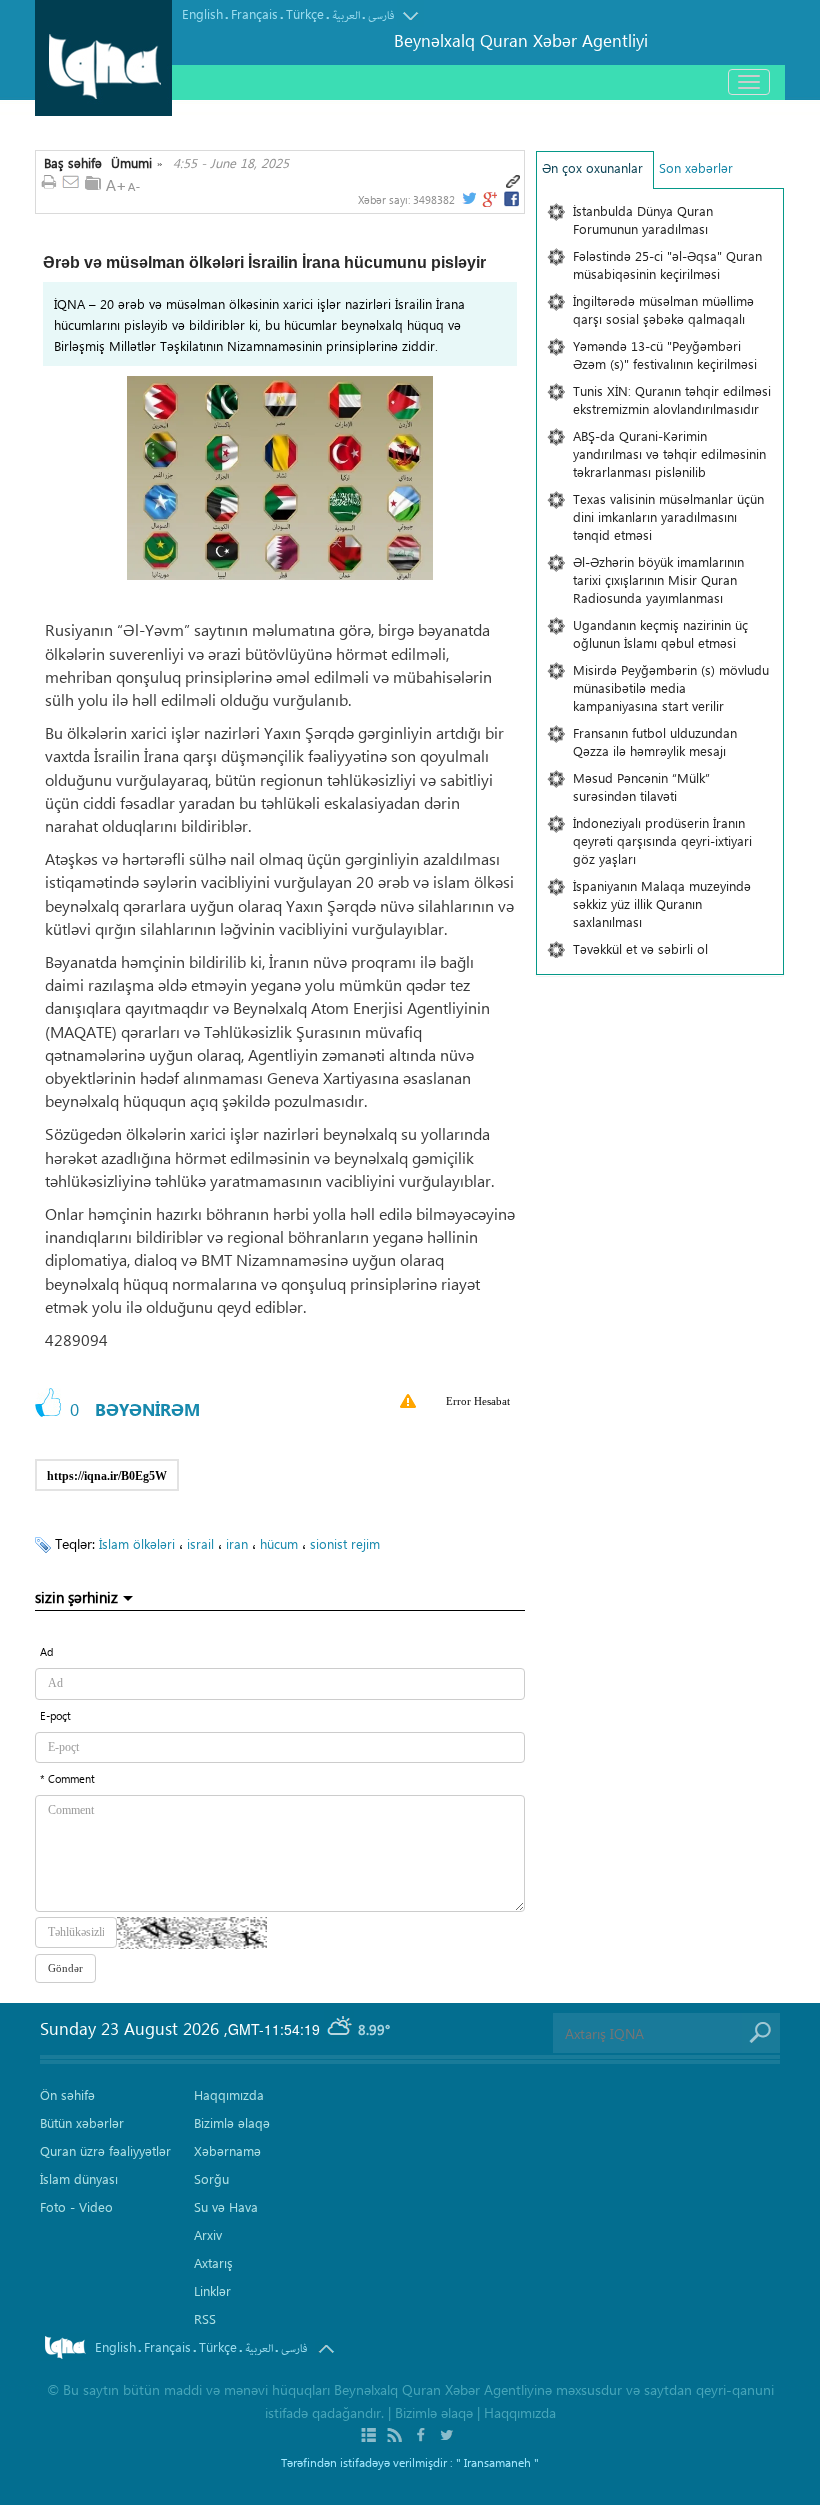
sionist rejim (345, 1543)
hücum (279, 1543)
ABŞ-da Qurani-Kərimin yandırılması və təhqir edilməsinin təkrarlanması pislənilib (669, 453)
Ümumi (131, 163)
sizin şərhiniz (76, 1597)
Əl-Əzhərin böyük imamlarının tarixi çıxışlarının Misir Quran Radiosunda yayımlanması (658, 579)
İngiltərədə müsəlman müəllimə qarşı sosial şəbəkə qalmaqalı (663, 309)
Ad (46, 1651)
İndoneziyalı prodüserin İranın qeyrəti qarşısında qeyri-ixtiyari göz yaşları (662, 840)
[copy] (181, 1469)
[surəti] (513, 182)
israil (200, 1543)
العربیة (346, 15)
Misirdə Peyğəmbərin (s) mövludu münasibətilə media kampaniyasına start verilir (671, 687)
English (202, 13)
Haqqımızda (229, 2094)
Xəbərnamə (227, 2150)
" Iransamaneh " (497, 2462)
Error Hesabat (478, 1401)
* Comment (67, 1778)
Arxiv (208, 2234)
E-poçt (55, 1715)
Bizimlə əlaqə (232, 2122)
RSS (205, 2318)
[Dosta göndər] (71, 183)
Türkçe (305, 13)
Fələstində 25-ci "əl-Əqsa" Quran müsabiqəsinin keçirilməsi (667, 264)
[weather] (341, 2029)
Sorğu (211, 2178)
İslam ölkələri (137, 1543)
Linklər (212, 2290)
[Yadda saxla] (93, 183)
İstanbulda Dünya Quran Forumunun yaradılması (643, 219)
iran (237, 1543)
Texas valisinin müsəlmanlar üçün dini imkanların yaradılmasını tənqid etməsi (668, 516)
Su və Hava (226, 2206)
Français (254, 13)
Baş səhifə (73, 163)
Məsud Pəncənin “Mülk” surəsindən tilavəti (641, 786)
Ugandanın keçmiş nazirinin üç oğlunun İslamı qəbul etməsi (660, 633)
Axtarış (213, 2262)
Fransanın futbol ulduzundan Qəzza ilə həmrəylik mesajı (655, 741)
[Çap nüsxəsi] (48, 183)
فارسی (381, 15)
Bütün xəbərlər (82, 2122)
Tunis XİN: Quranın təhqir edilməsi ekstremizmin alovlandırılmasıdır (672, 399)
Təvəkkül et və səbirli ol (640, 948)
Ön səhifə (67, 2094)
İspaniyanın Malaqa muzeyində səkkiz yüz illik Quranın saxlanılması (662, 903)
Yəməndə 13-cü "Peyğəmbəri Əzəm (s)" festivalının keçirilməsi (665, 354)
